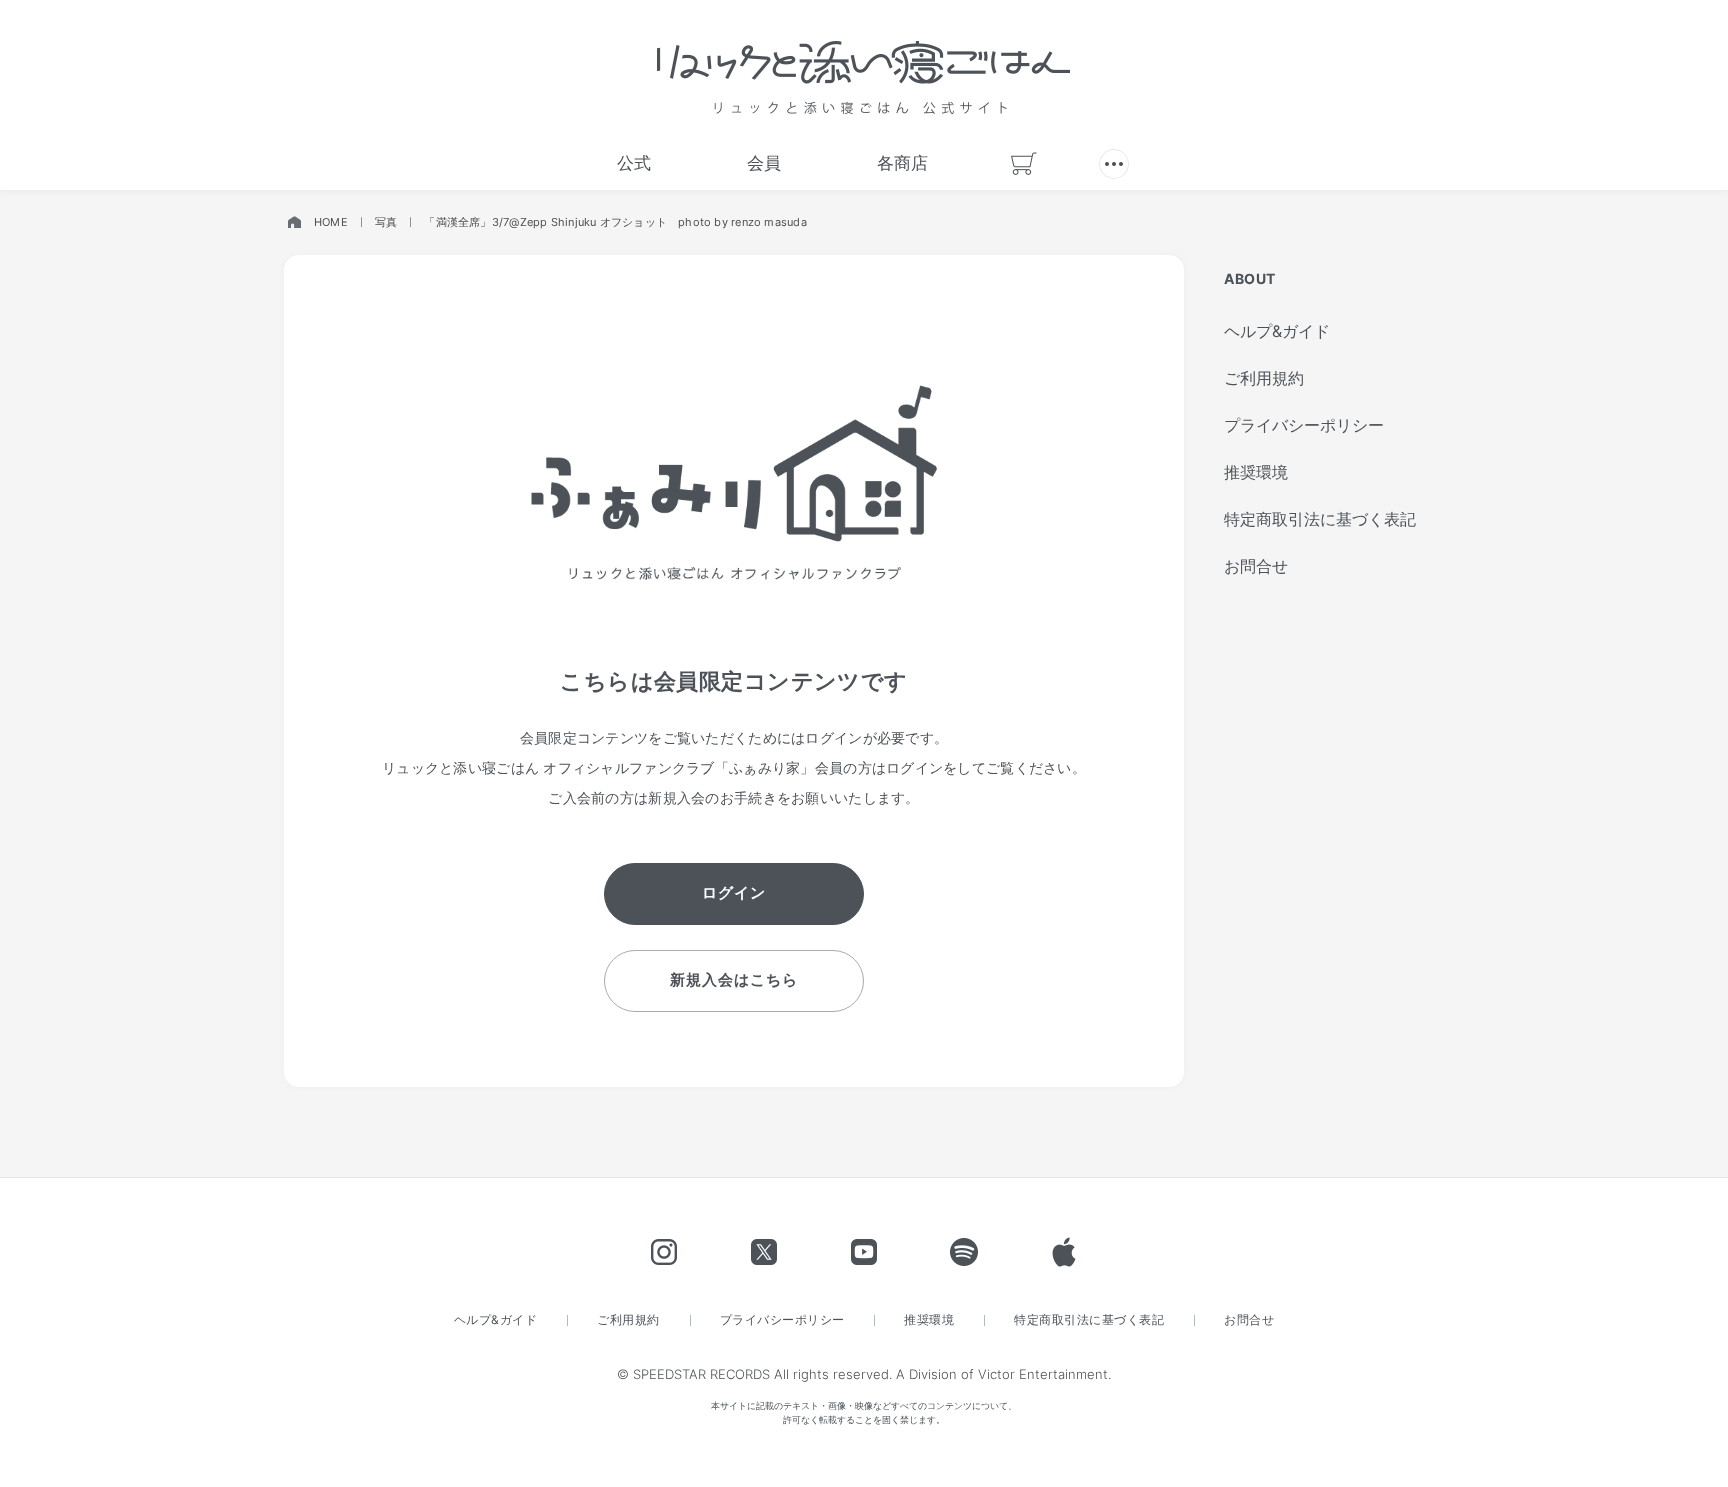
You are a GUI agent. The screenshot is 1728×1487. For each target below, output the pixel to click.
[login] (1114, 164)
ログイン (734, 892)
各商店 (902, 163)
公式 (634, 163)
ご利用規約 (1264, 378)
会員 (764, 163)
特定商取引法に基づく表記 (1320, 519)
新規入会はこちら (733, 979)
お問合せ (1256, 566)
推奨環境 (1256, 472)
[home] (294, 222)
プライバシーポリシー (1304, 425)
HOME (331, 222)
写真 (386, 222)
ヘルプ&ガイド (1277, 331)
